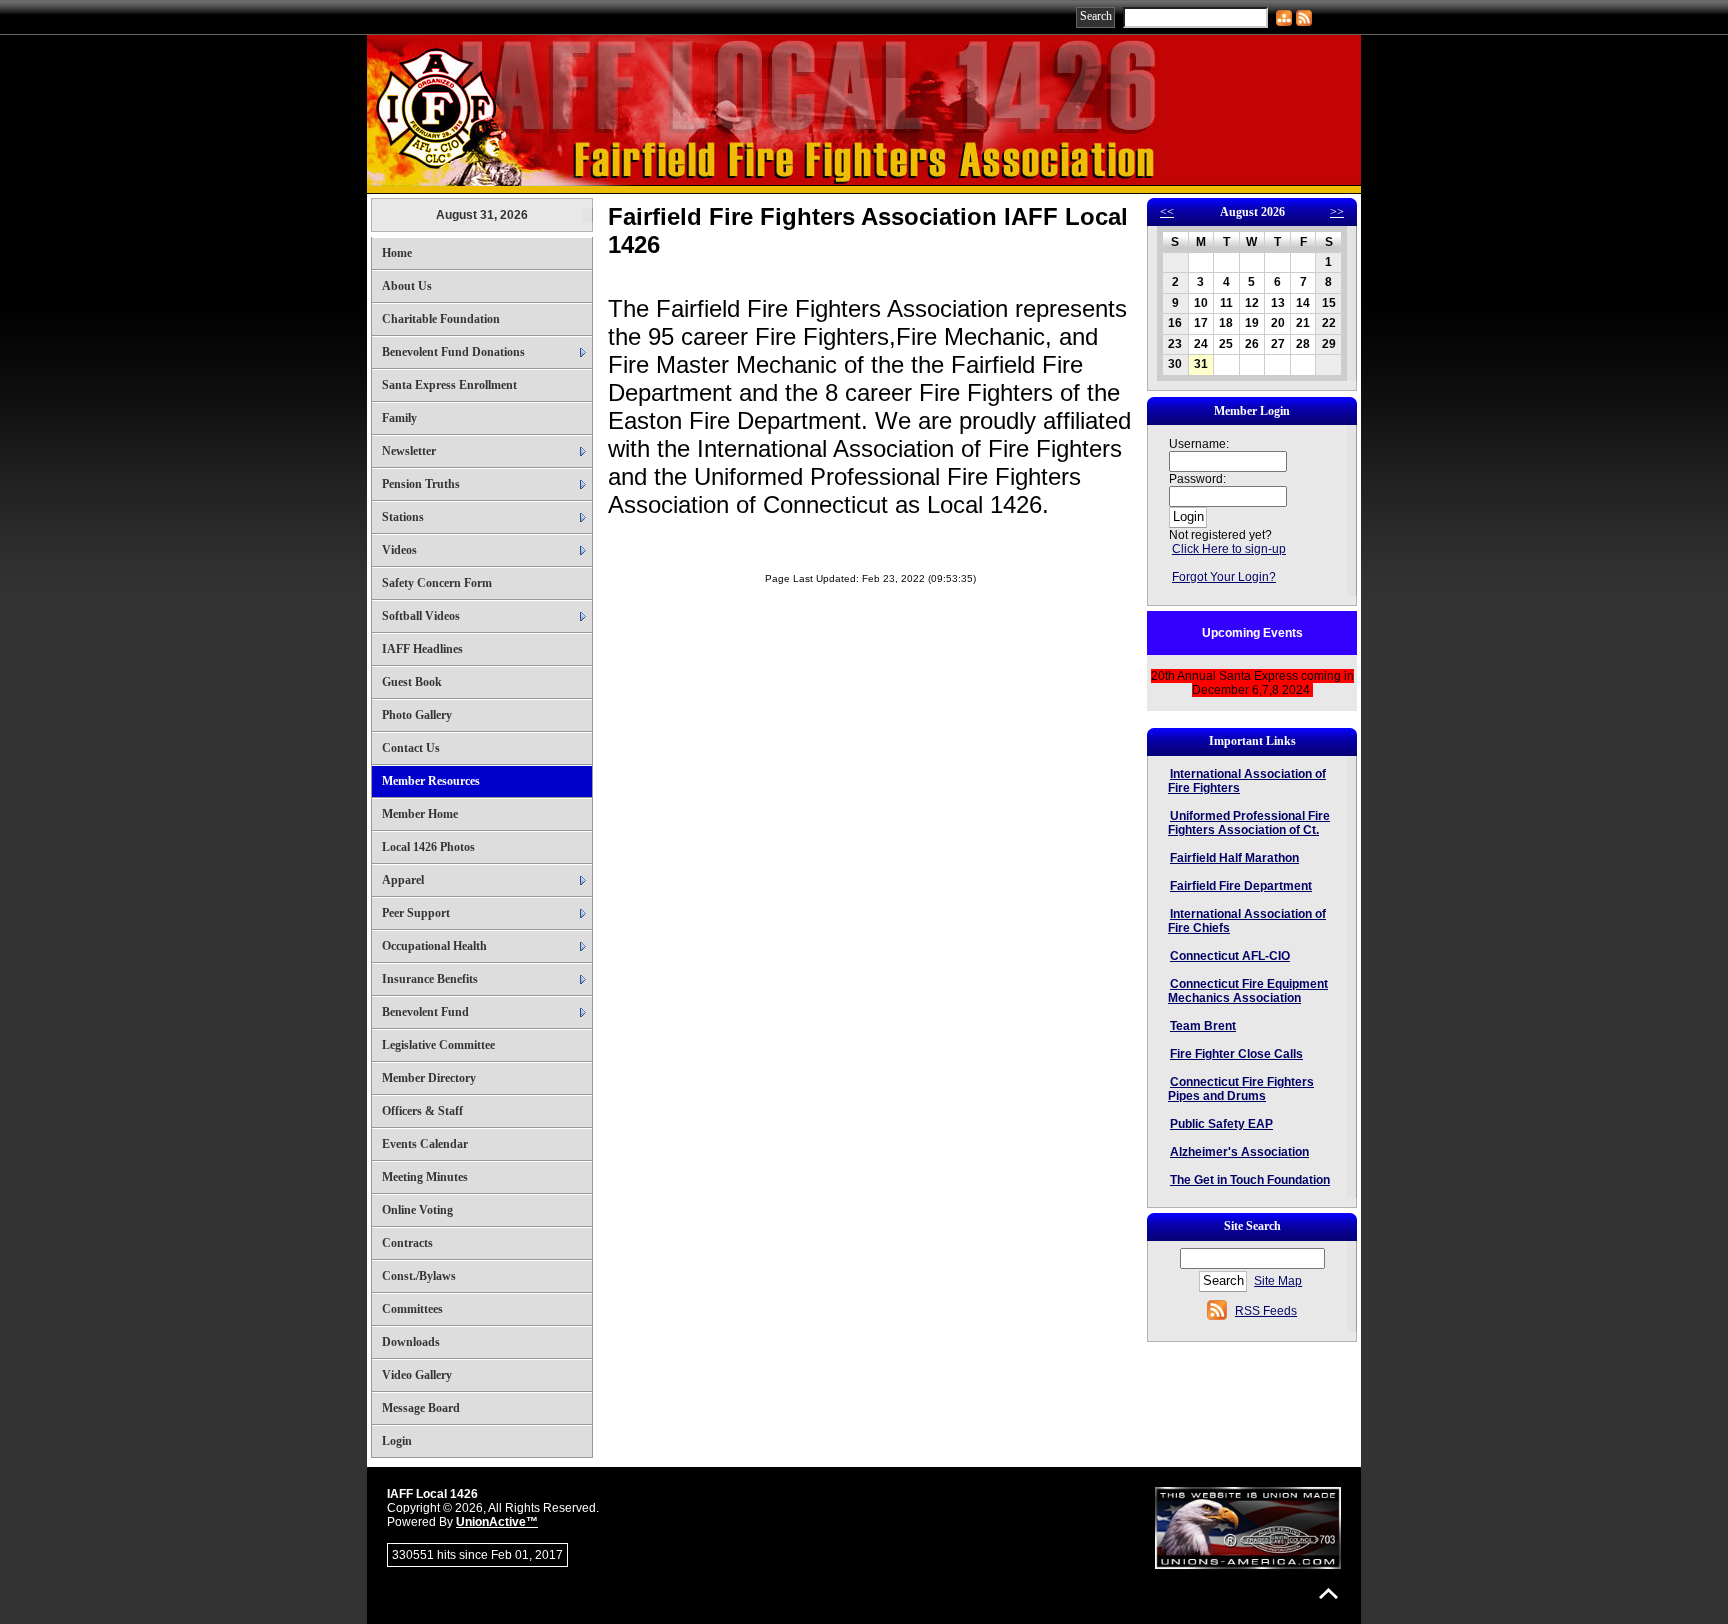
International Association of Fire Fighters (1247, 781)
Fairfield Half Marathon (1234, 858)
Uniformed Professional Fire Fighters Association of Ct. (1249, 823)
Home (397, 253)
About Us (407, 286)
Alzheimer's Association (1239, 1152)
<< (1167, 212)
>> (1337, 212)
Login (397, 1441)
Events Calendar (425, 1144)
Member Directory (429, 1078)
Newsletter (409, 451)
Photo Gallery (417, 715)
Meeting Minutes (425, 1177)
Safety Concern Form (437, 583)
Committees (412, 1309)
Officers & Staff (422, 1111)
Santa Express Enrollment (449, 385)
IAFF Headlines (422, 649)
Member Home (420, 814)
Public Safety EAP (1221, 1124)
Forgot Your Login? (1224, 577)
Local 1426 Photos (428, 847)
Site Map (1278, 1281)
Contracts (407, 1243)
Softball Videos (421, 616)
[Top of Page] (1328, 1593)
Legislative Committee (438, 1045)
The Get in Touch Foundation (1250, 1180)
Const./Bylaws (419, 1276)
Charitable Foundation (441, 319)
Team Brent (1203, 1026)
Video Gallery (417, 1375)
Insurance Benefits (430, 979)
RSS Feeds (1266, 1311)
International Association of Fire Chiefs (1247, 921)
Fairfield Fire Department (1241, 886)
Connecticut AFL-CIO (1230, 956)
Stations (403, 517)
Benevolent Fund (425, 1012)
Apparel (403, 880)
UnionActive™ (497, 1522)
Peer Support (416, 913)
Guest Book (412, 682)
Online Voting (417, 1210)
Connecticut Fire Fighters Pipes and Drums (1241, 1089)
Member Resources (431, 781)
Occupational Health (434, 946)
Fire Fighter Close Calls (1236, 1054)
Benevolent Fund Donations (453, 352)
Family (399, 418)
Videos (399, 550)
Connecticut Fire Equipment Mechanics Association (1248, 991)
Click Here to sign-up (1229, 549)
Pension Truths (421, 484)
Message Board (421, 1408)
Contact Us (411, 748)
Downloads (411, 1342)
